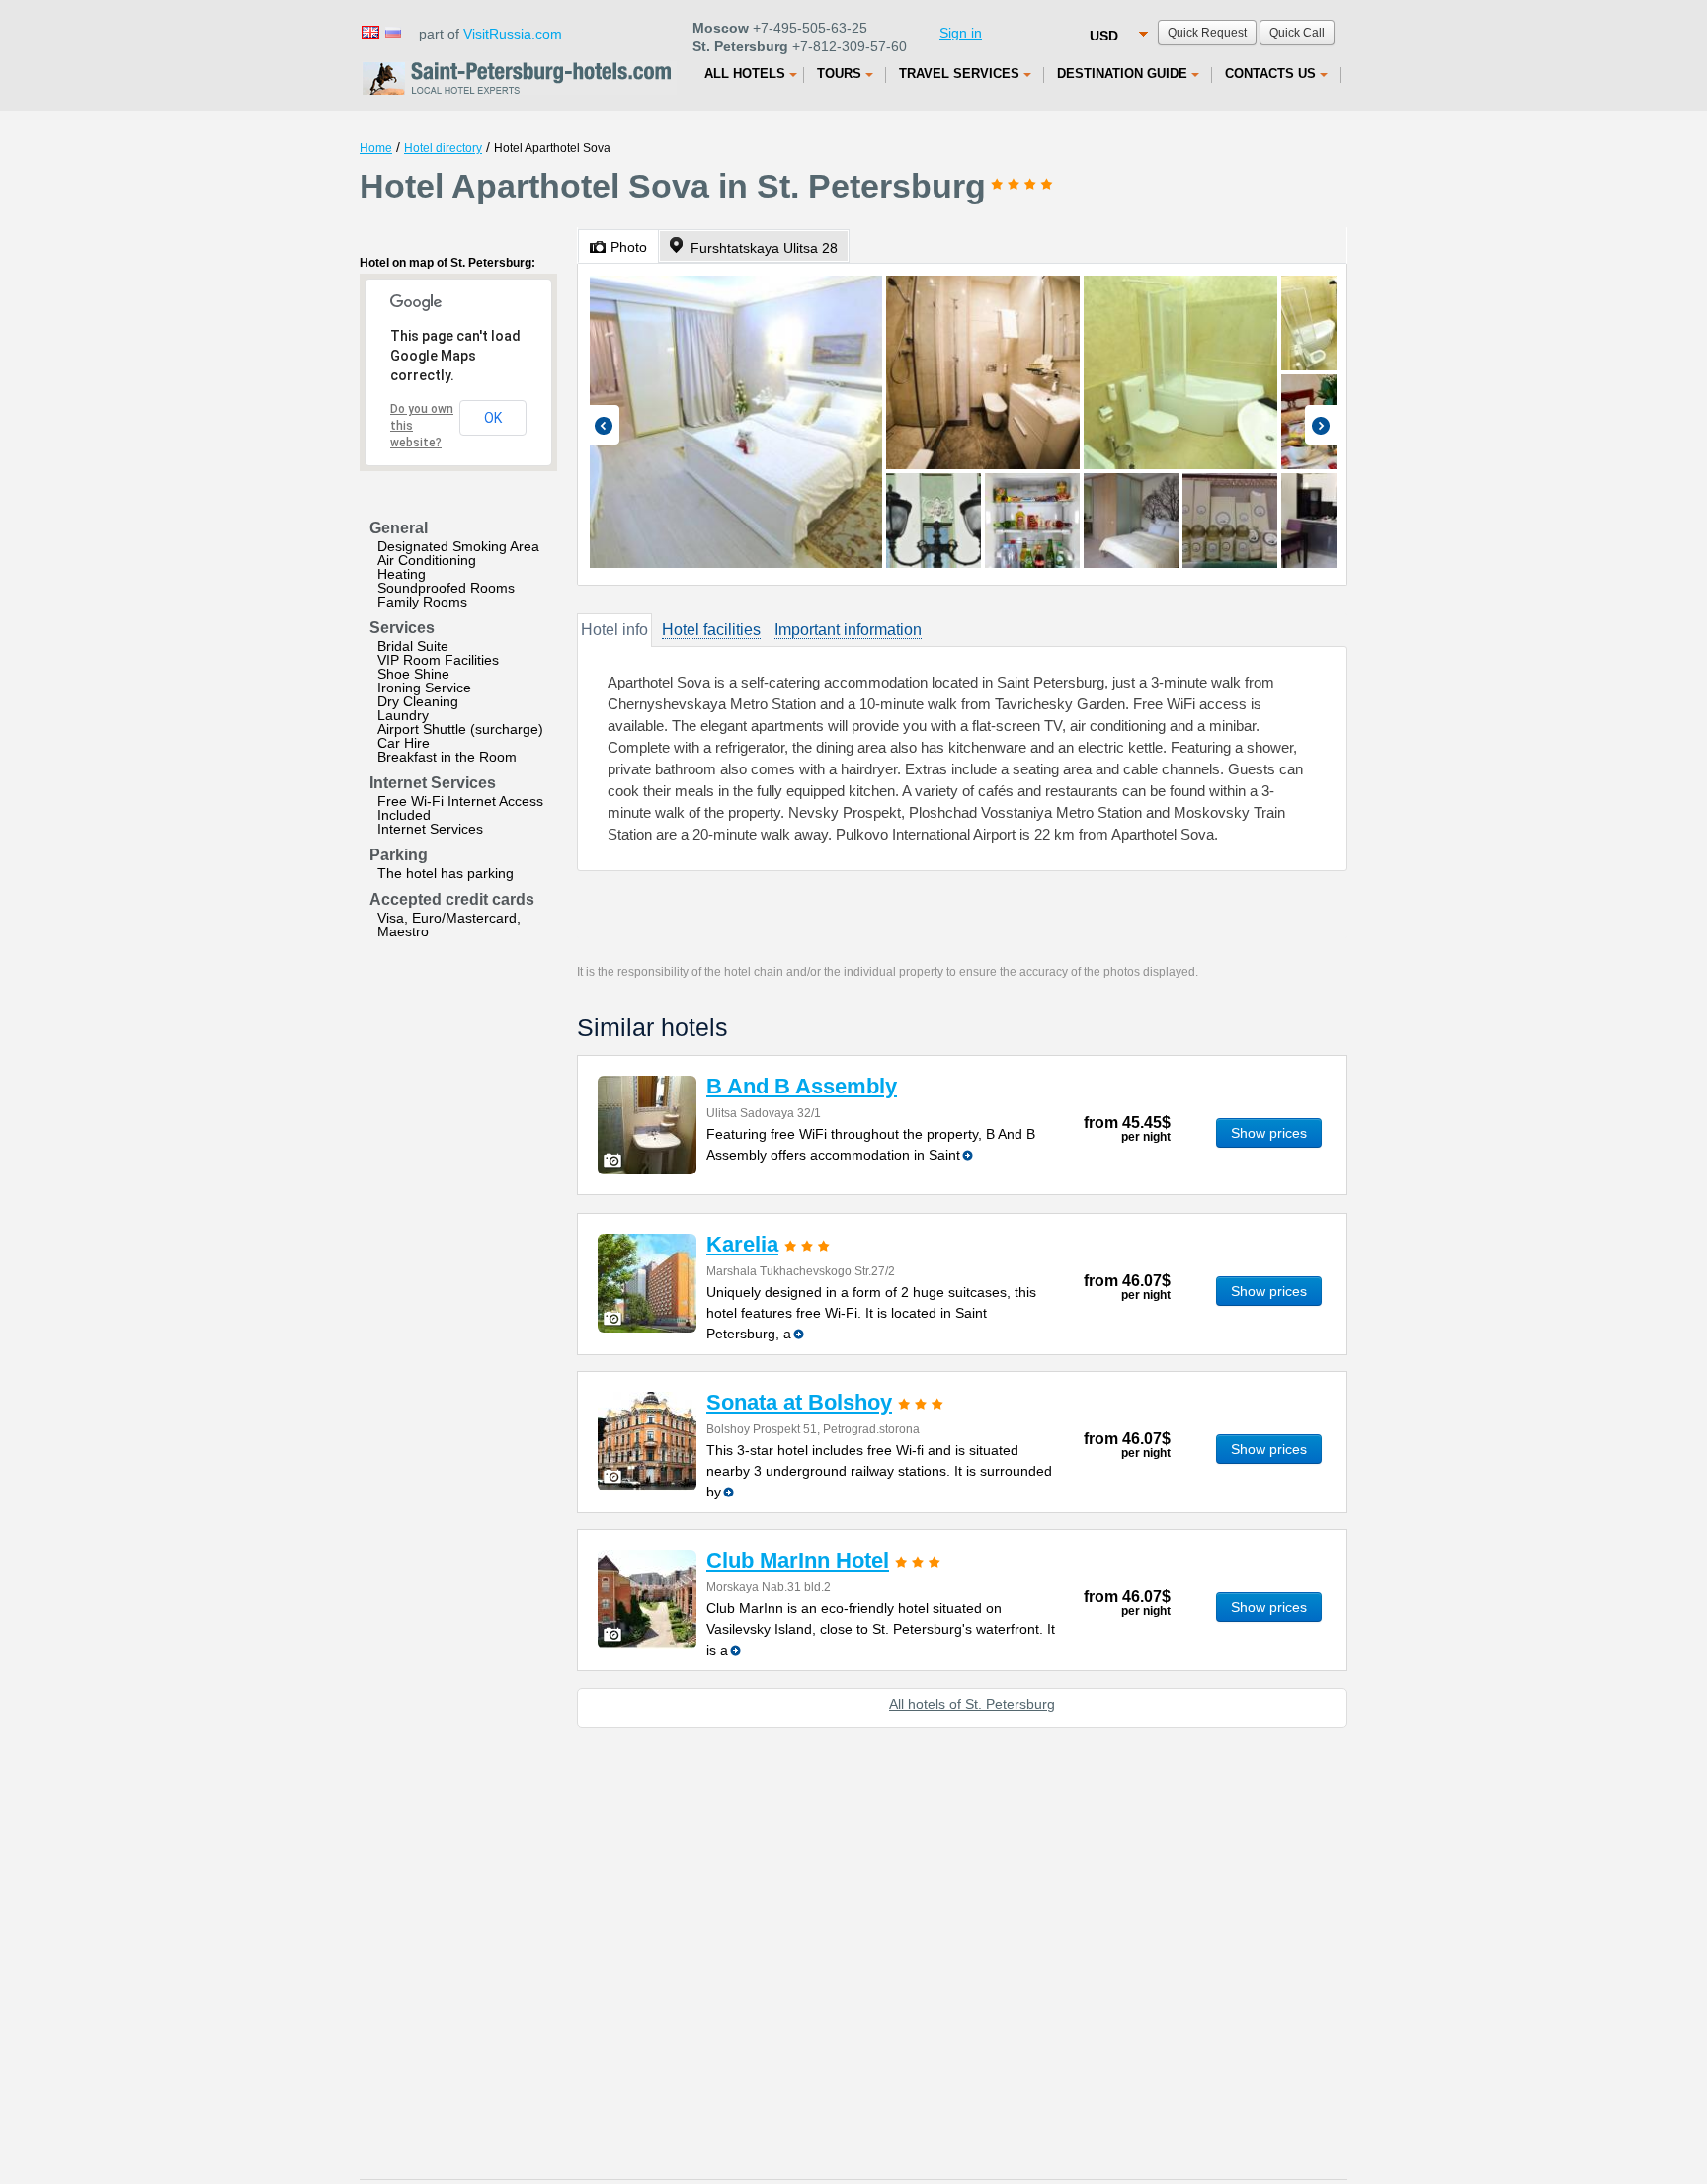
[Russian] (392, 31)
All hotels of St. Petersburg (972, 1704)
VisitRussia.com (513, 34)
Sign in (961, 33)
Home (376, 148)
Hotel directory (443, 148)
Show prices (1269, 1133)
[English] (369, 31)
